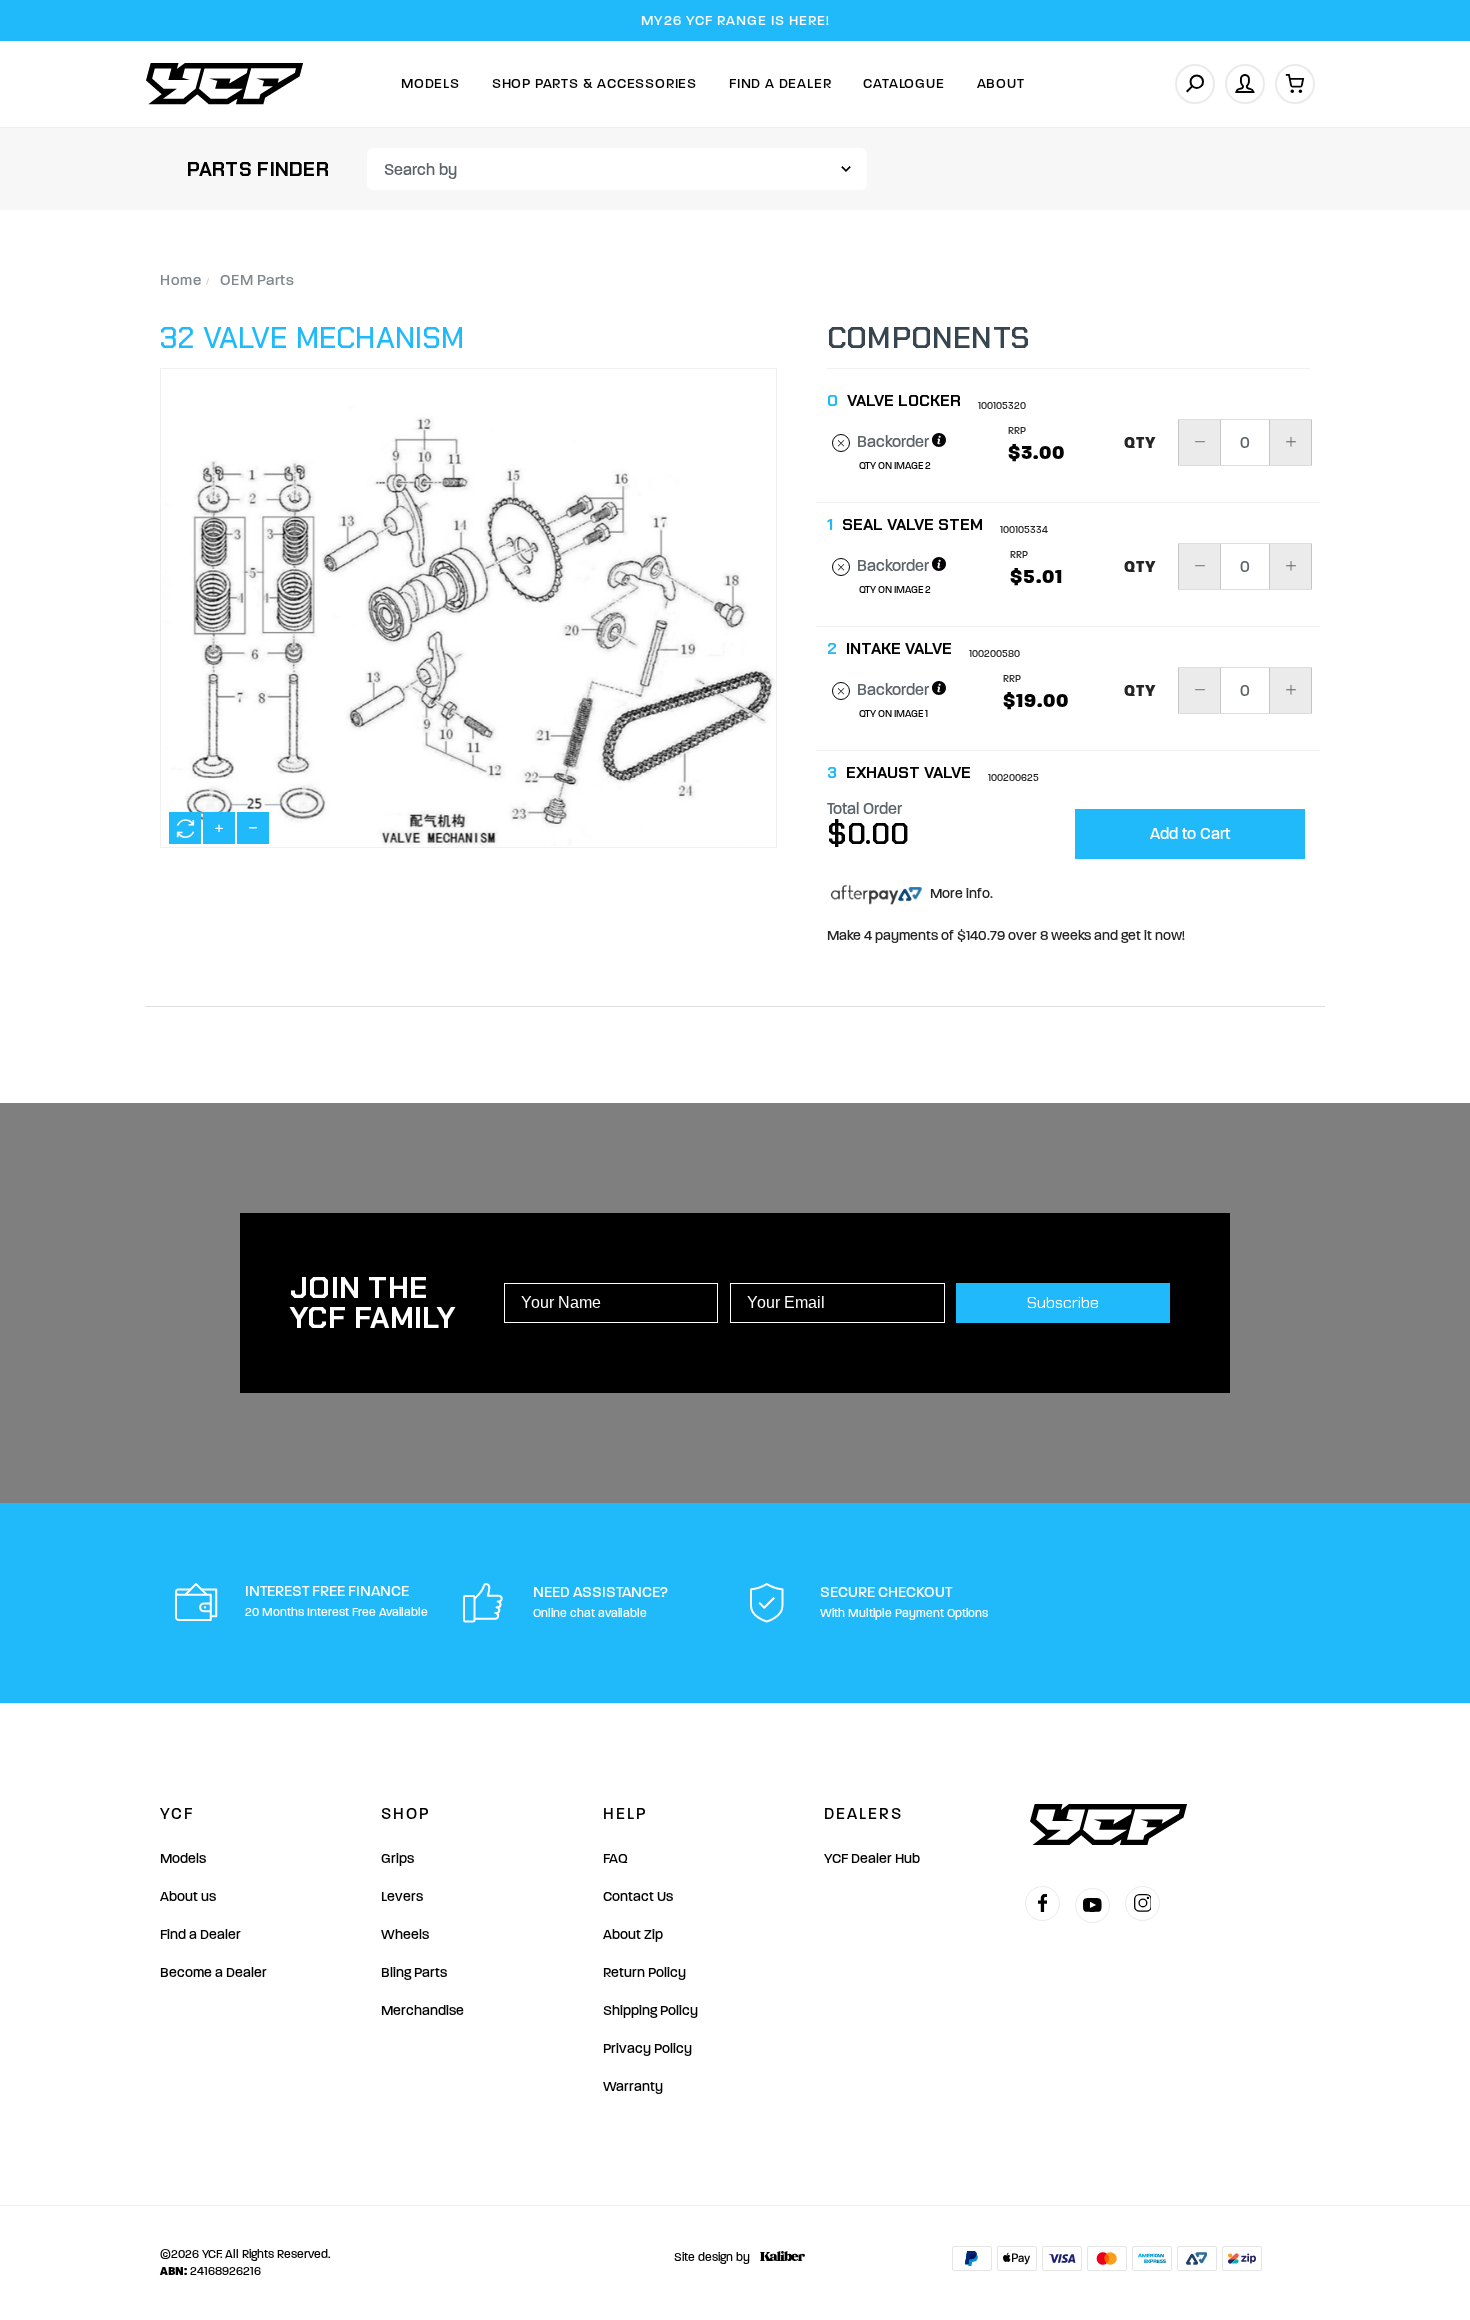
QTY (1140, 443)
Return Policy (644, 1972)
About (1001, 83)
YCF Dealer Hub (872, 1858)
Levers (402, 1896)
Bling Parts (414, 1972)
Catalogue (903, 83)
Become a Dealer (213, 1972)
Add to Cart (1190, 833)
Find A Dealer (780, 83)
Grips (397, 1858)
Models (430, 83)
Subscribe (1063, 1302)
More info (958, 893)
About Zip (633, 1934)
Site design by (712, 2257)
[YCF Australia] (225, 83)
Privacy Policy (647, 2048)
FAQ (615, 1858)
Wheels (405, 1934)
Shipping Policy (650, 2010)
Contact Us (638, 1896)
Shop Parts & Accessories (594, 83)
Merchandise (422, 2010)
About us (188, 1896)
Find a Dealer (200, 1934)
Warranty (633, 2086)
